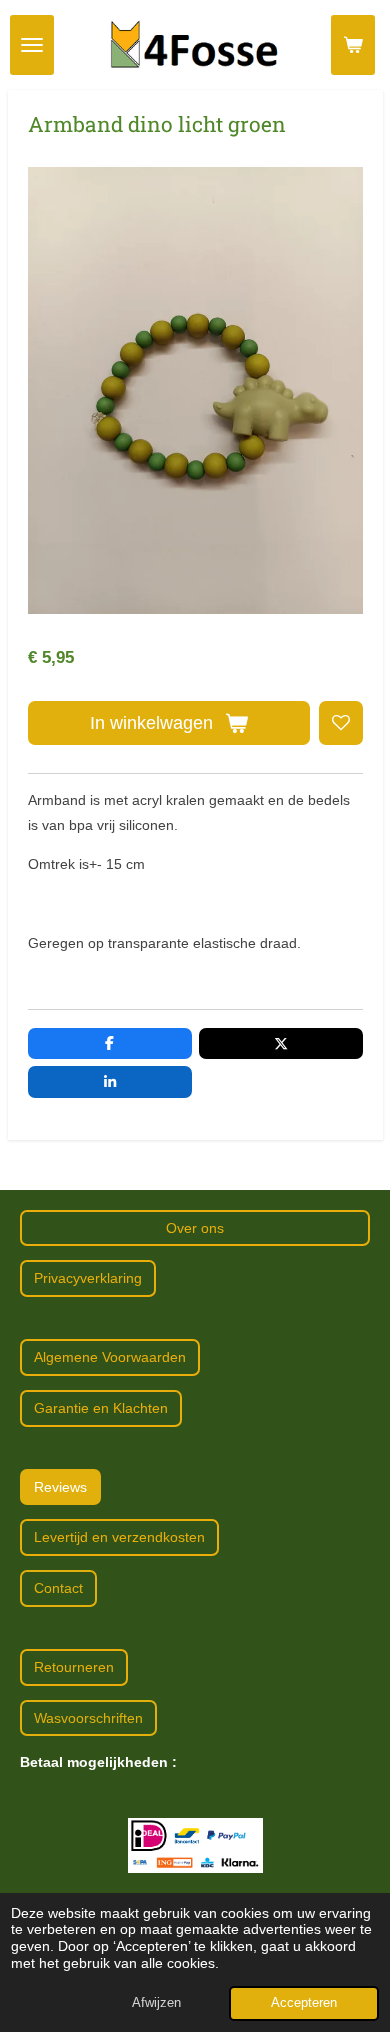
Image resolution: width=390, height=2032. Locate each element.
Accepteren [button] (304, 2003)
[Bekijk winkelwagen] (353, 45)
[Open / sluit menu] (32, 45)
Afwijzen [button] (156, 2003)
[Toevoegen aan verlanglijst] (341, 723)
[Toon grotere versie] (195, 1845)
